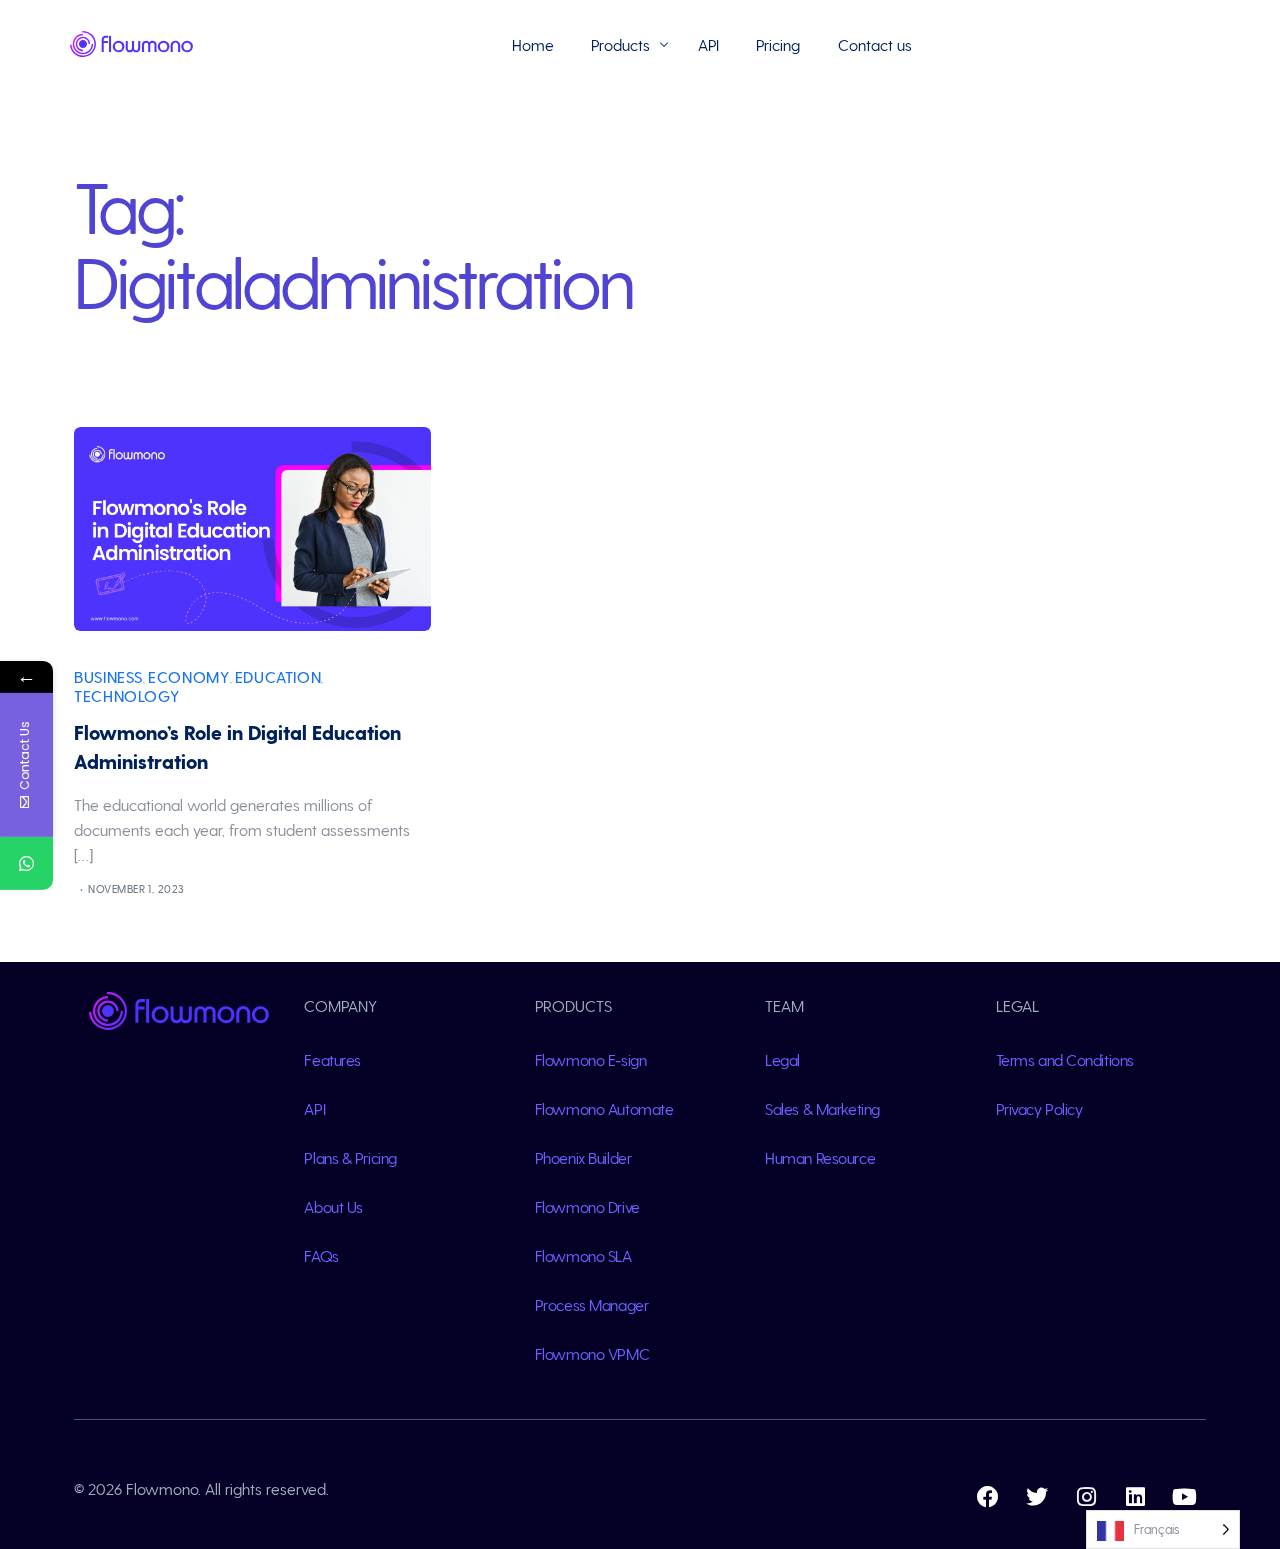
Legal (782, 1059)
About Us (333, 1206)
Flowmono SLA (583, 1255)
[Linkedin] (1135, 1497)
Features (332, 1059)
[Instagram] (1086, 1497)
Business (108, 676)
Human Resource (820, 1157)
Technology (126, 695)
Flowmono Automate (604, 1108)
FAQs (321, 1255)
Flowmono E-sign (590, 1059)
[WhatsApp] (26, 863)
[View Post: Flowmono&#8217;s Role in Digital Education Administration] (252, 529)
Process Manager (591, 1304)
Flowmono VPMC (592, 1353)
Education (278, 676)
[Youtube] (1184, 1497)
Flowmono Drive (587, 1206)
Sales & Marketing (822, 1108)
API (314, 1108)
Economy (188, 676)
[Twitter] (1037, 1497)
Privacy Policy (1039, 1108)
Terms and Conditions (1065, 1059)
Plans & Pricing (350, 1157)
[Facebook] (988, 1497)
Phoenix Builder (583, 1157)
